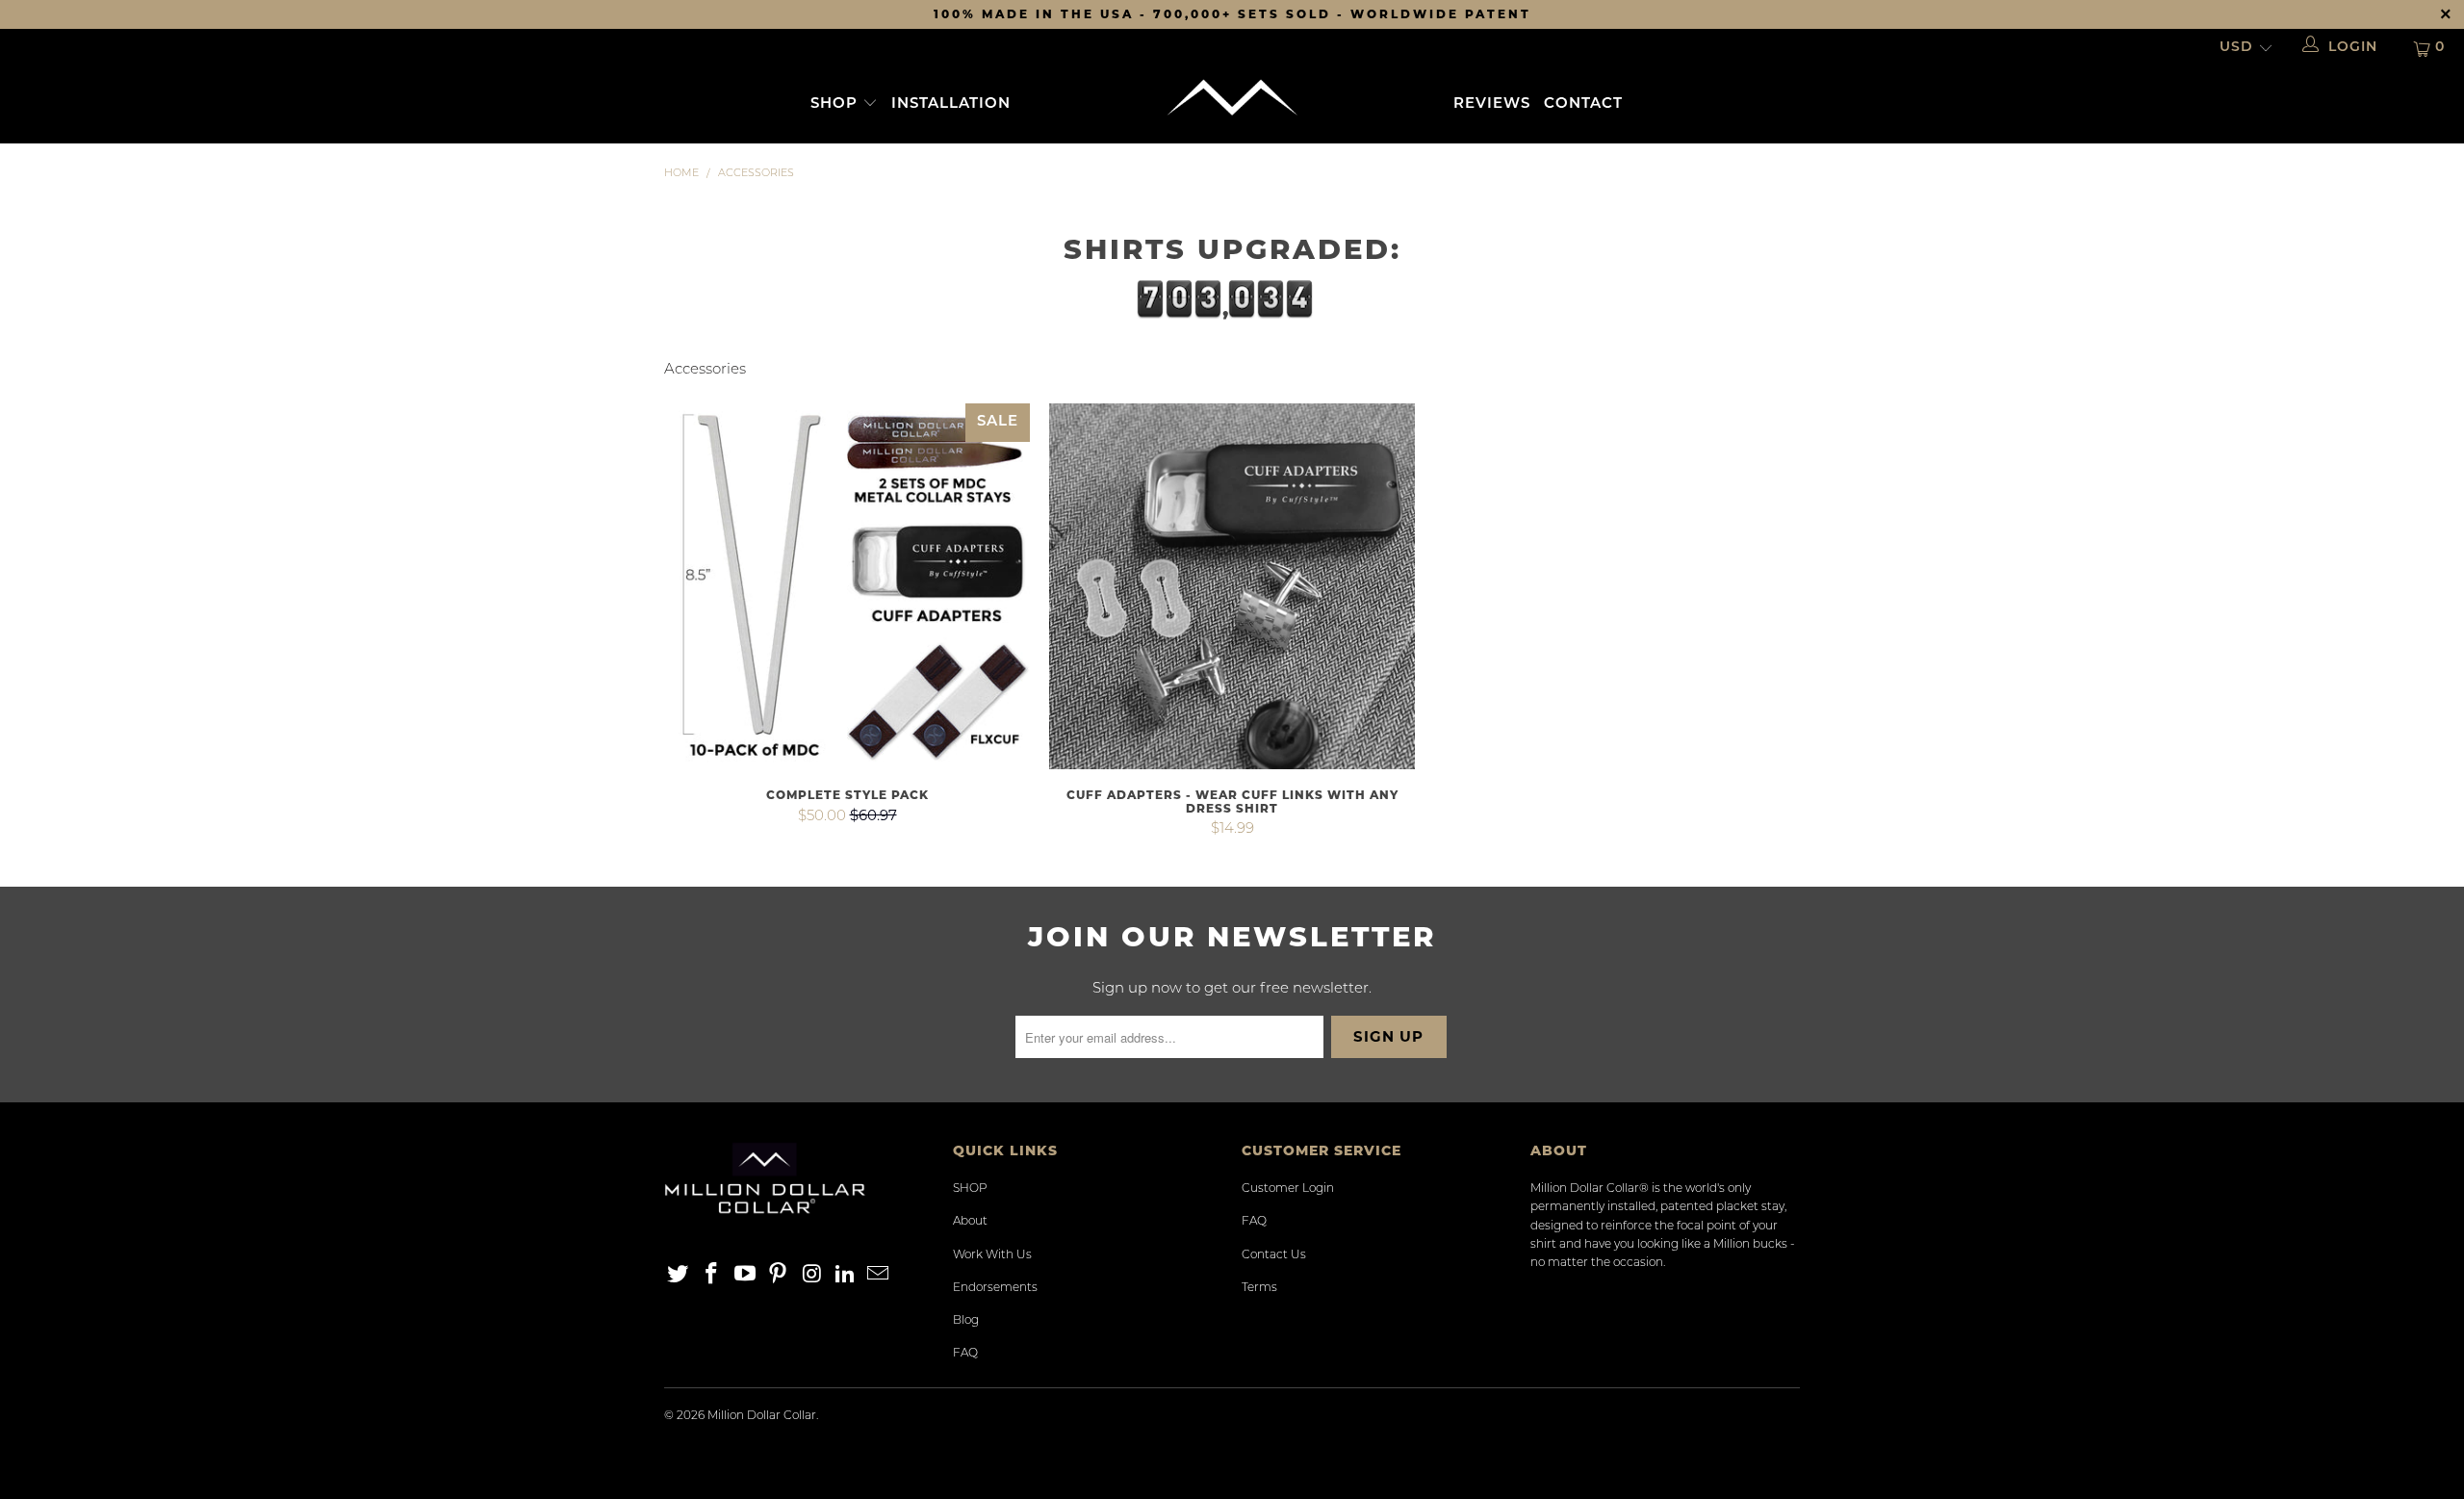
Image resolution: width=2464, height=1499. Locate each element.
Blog (966, 1321)
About (970, 1222)
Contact (1583, 104)
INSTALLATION (951, 104)
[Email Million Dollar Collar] (879, 1276)
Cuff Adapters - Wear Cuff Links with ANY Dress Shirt (1232, 586)
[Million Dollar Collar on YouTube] (745, 1276)
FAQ (965, 1354)
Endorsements (995, 1288)
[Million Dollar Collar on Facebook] (712, 1276)
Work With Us (992, 1255)
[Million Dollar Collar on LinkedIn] (845, 1276)
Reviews (1492, 104)
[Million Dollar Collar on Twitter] (679, 1276)
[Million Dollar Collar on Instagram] (812, 1276)
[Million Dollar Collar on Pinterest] (779, 1276)
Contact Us (1274, 1255)
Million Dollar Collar (762, 1416)
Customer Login (1288, 1189)
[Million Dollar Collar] (1232, 98)
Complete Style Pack (847, 586)
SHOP (836, 104)
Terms (1259, 1288)
